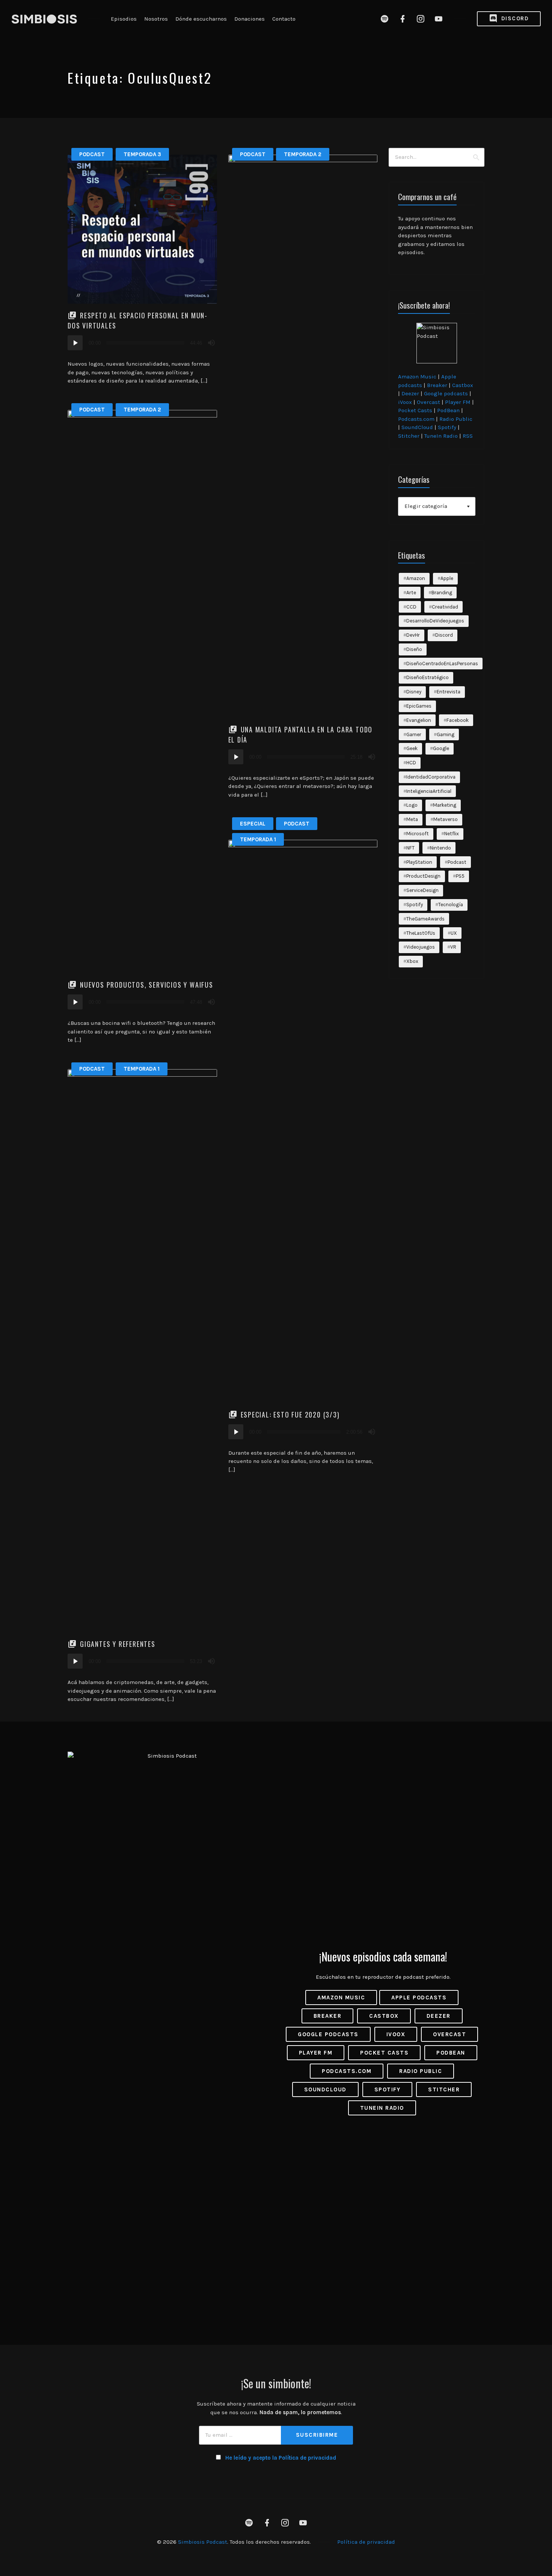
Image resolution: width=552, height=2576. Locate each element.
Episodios (124, 19)
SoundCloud (417, 427)
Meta (412, 819)
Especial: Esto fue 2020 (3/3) (290, 1415)
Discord (514, 18)
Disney (414, 692)
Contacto (284, 19)
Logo (412, 805)
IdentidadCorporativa (431, 777)
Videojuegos (421, 947)
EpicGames (419, 706)
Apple (447, 578)
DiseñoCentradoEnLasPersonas (442, 664)
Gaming (446, 734)
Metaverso (446, 819)
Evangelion (419, 720)
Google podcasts (446, 393)
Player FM (458, 402)
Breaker (437, 385)
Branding (442, 593)
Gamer (414, 734)
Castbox (463, 385)
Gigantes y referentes (118, 1644)
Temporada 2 (303, 154)
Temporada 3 (142, 154)
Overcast (428, 402)
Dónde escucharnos (201, 19)
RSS (468, 436)
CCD (411, 607)
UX (454, 933)
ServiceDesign (422, 890)
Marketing (445, 805)
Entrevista (449, 692)
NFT (410, 848)
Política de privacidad (366, 2542)
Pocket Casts (415, 410)
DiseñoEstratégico (428, 677)
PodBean (448, 410)
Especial (253, 824)
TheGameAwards (425, 919)
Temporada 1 (258, 839)
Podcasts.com (416, 419)
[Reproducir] (75, 343)
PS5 (460, 876)
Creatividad (445, 607)
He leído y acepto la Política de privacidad (281, 2458)
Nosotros (156, 19)
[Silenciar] (211, 343)
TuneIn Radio (441, 436)
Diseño (414, 649)
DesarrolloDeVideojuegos (435, 621)
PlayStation (419, 862)
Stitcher (409, 436)
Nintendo (440, 848)
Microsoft (418, 834)
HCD (411, 763)
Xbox (412, 961)
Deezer (410, 393)
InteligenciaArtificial (429, 791)
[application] (142, 343)
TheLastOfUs (421, 933)
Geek (412, 748)
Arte (411, 593)
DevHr (413, 635)
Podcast (92, 154)
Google (441, 748)
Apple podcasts (419, 1998)
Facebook (458, 720)
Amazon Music (417, 377)
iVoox (405, 402)
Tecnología (451, 905)
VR (453, 947)
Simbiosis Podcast (203, 2542)
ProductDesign (423, 876)
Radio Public (456, 419)
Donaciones (250, 19)
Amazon (416, 578)
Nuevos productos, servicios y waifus (147, 985)
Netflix (452, 834)
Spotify (447, 427)
